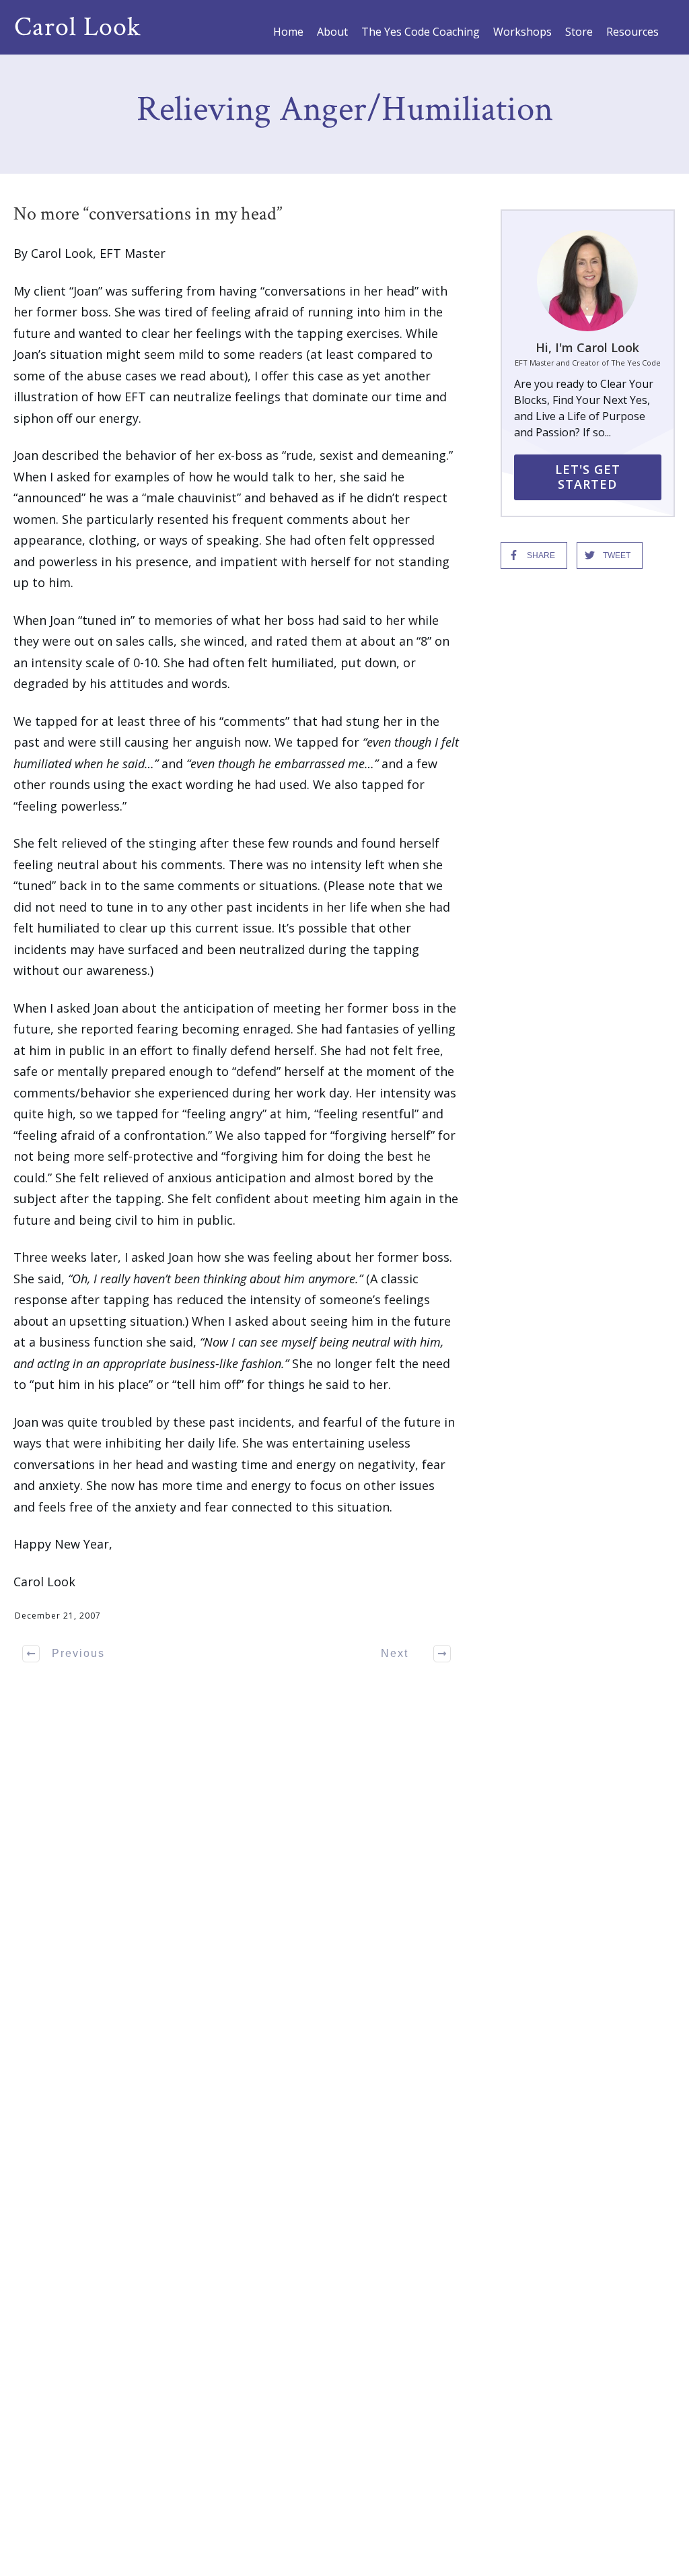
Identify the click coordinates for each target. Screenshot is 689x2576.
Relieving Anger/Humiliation (345, 109)
